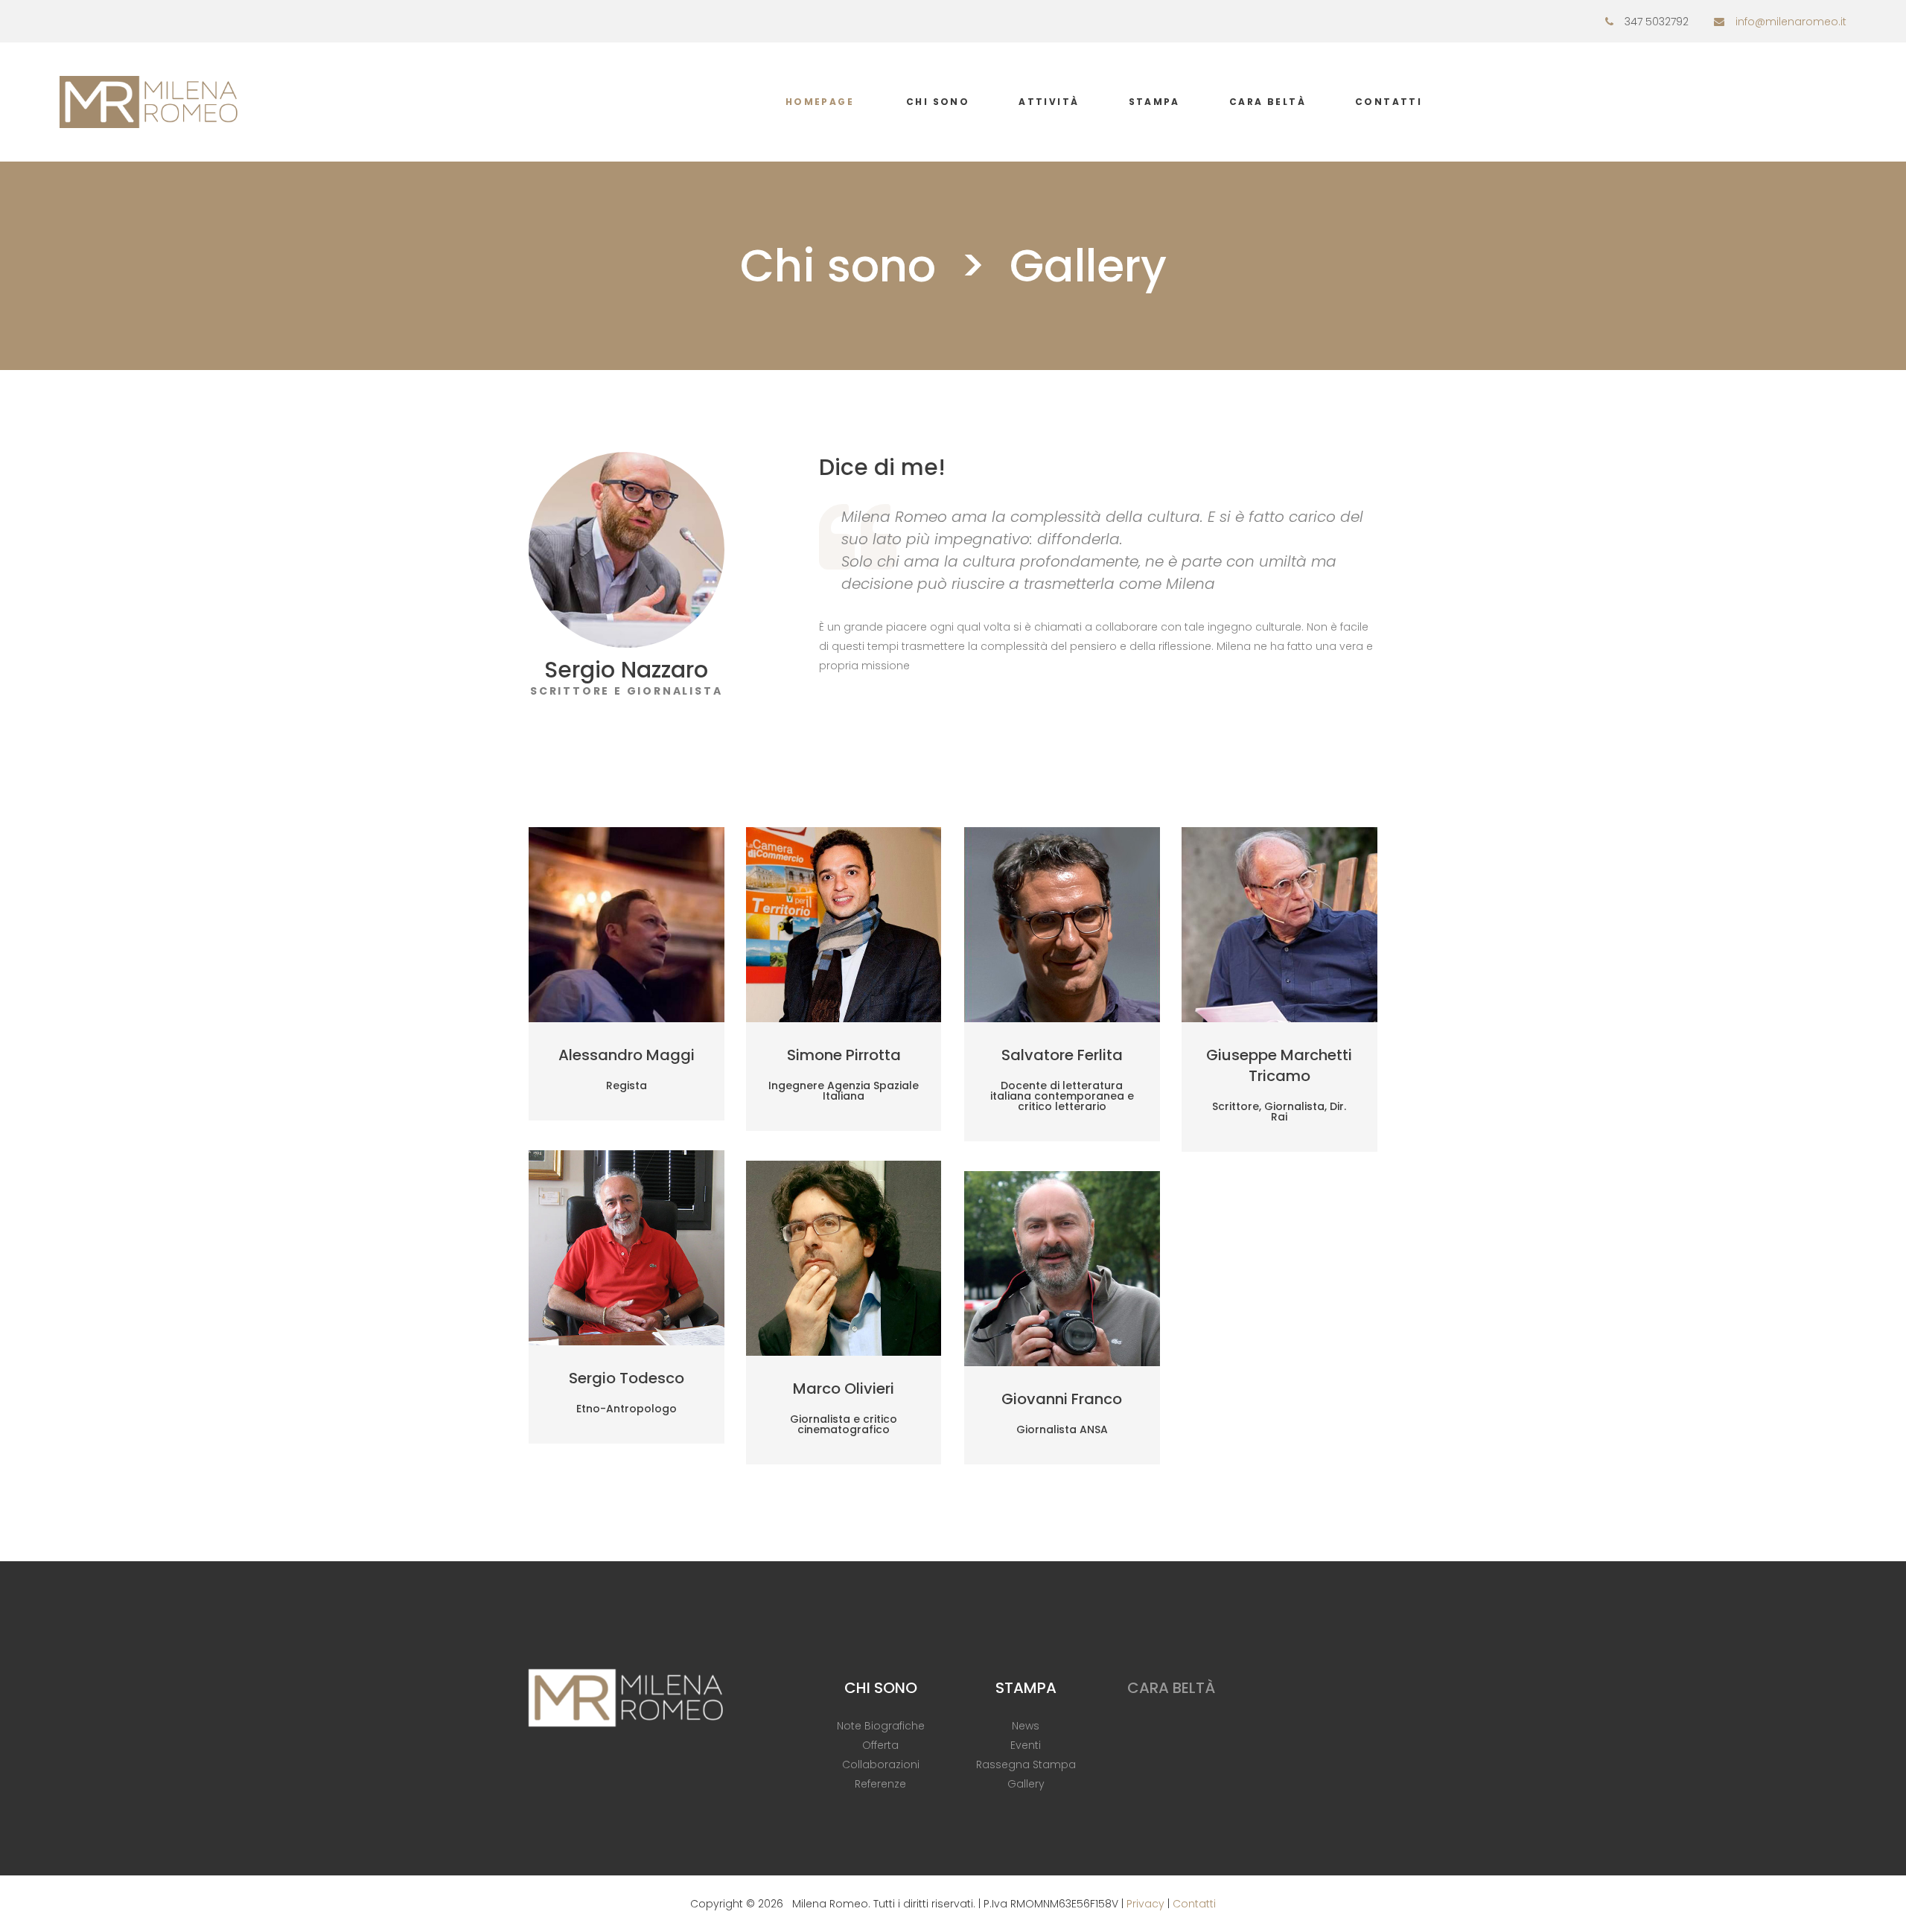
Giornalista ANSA (1062, 1429)
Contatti (1389, 102)
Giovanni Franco (1062, 1399)
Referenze (880, 1784)
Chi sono (938, 102)
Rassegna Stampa (1026, 1764)
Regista (627, 1085)
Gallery (1026, 1784)
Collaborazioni (881, 1764)
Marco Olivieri (844, 1389)
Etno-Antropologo (627, 1409)
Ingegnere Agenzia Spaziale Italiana (844, 1091)
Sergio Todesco (627, 1378)
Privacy (1145, 1904)
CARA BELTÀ (1171, 1688)
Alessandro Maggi (627, 1055)
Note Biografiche (881, 1726)
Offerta (880, 1745)
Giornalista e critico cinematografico (844, 1424)
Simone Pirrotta (844, 1055)
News (1026, 1726)
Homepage (820, 102)
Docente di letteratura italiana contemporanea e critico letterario (1062, 1096)
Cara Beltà (1268, 102)
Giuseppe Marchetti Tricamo (1279, 1065)
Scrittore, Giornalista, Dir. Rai (1279, 1112)
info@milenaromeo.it (1791, 22)
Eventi (1026, 1745)
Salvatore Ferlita (1062, 1055)
